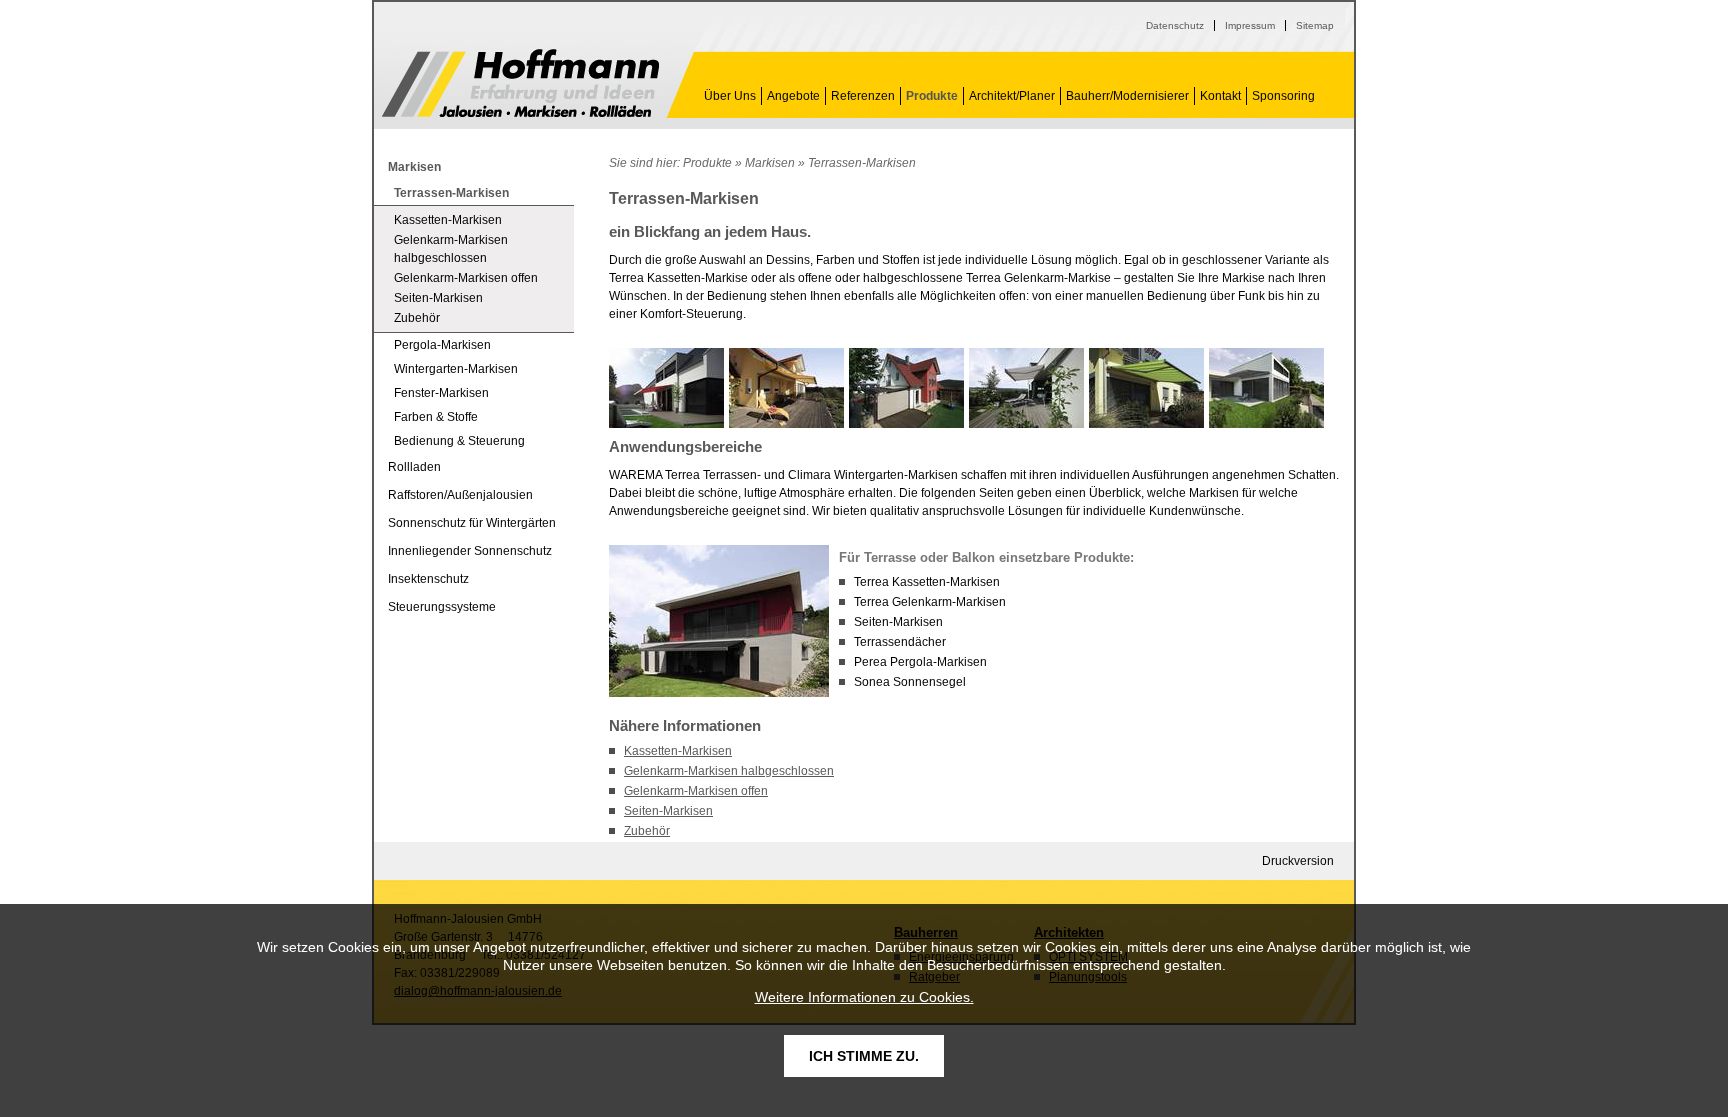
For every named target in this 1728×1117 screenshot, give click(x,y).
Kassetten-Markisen (678, 751)
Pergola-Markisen (442, 345)
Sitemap (1315, 25)
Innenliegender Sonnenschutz (470, 551)
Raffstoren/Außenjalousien (460, 495)
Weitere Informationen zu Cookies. (864, 997)
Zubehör (647, 831)
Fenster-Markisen (441, 393)
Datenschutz (1175, 25)
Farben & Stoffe (436, 417)
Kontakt (1220, 96)
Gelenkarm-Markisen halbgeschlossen (729, 771)
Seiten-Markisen (668, 811)
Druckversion (1298, 861)
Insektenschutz (428, 579)
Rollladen (414, 467)
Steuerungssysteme (442, 607)
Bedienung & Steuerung (459, 441)
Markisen (770, 163)
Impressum (1250, 25)
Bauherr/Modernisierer (1127, 96)
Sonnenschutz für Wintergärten (472, 523)
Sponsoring (1283, 96)
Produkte (932, 96)
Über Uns (730, 96)
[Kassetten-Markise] (1266, 388)
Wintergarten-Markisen (456, 369)
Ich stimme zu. (864, 1056)
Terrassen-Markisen (520, 83)
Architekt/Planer (1012, 96)
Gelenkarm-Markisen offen (696, 791)
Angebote (793, 96)
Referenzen (863, 96)
